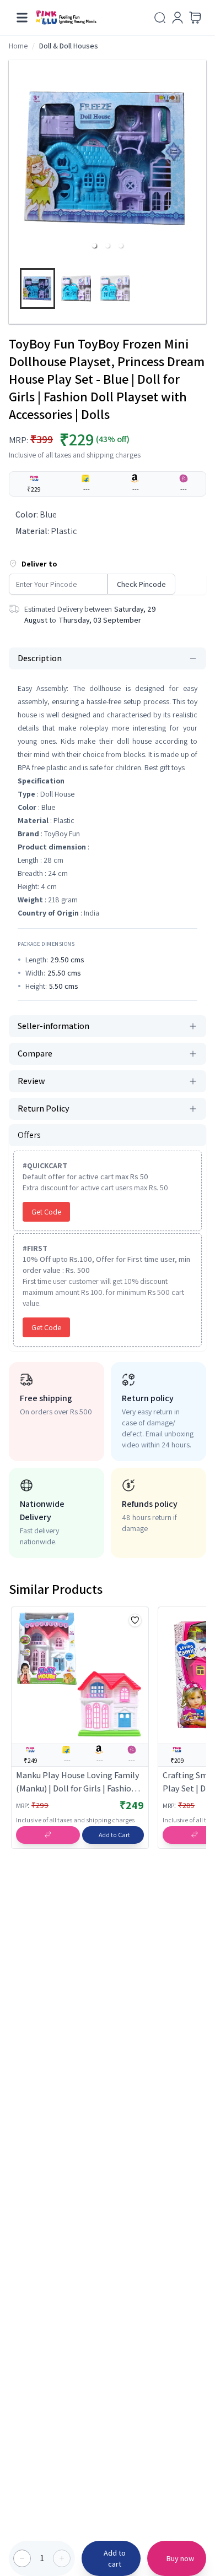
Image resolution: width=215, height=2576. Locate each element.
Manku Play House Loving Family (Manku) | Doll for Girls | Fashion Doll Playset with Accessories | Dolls (78, 1782)
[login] (178, 18)
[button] (94, 246)
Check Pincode (141, 584)
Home (18, 46)
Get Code (46, 1212)
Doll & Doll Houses (69, 46)
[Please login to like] (135, 1620)
